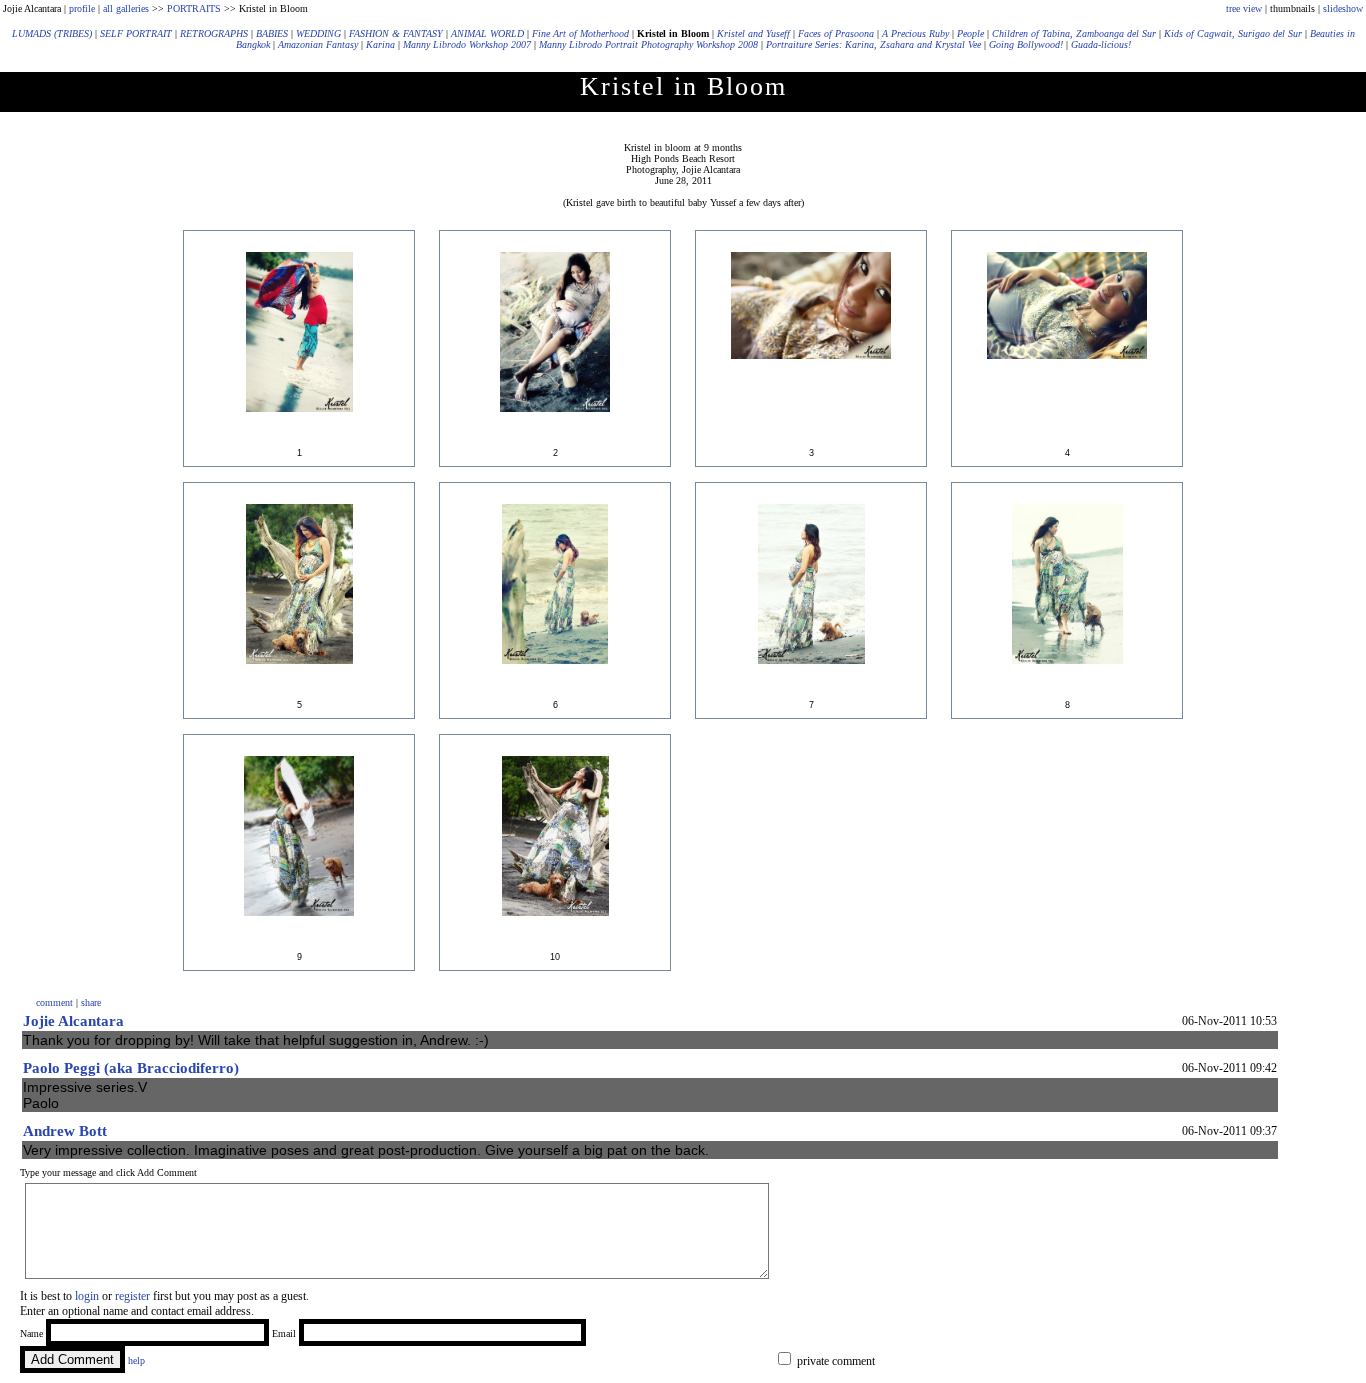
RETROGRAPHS (214, 33)
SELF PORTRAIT (136, 33)
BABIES (272, 33)
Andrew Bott (65, 1131)
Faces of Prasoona (836, 33)
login (87, 1296)
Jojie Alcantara (73, 1021)
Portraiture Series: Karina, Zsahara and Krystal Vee (873, 44)
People (970, 33)
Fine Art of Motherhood (580, 33)
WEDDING (318, 33)
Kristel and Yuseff (753, 33)
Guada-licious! (1101, 44)
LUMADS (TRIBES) (52, 33)
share (91, 1002)
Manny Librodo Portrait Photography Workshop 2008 (648, 44)
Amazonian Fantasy (318, 44)
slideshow (1343, 8)
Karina (380, 44)
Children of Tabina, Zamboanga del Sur (1074, 33)
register (132, 1296)
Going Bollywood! (1026, 44)
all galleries (126, 8)
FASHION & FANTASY (396, 33)
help (136, 1360)
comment (54, 1002)
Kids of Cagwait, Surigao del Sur (1233, 33)
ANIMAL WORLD (487, 33)
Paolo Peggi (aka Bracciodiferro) (131, 1068)
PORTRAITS (194, 8)
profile (82, 8)
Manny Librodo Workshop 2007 (467, 44)
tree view (1244, 8)
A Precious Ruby (915, 33)
